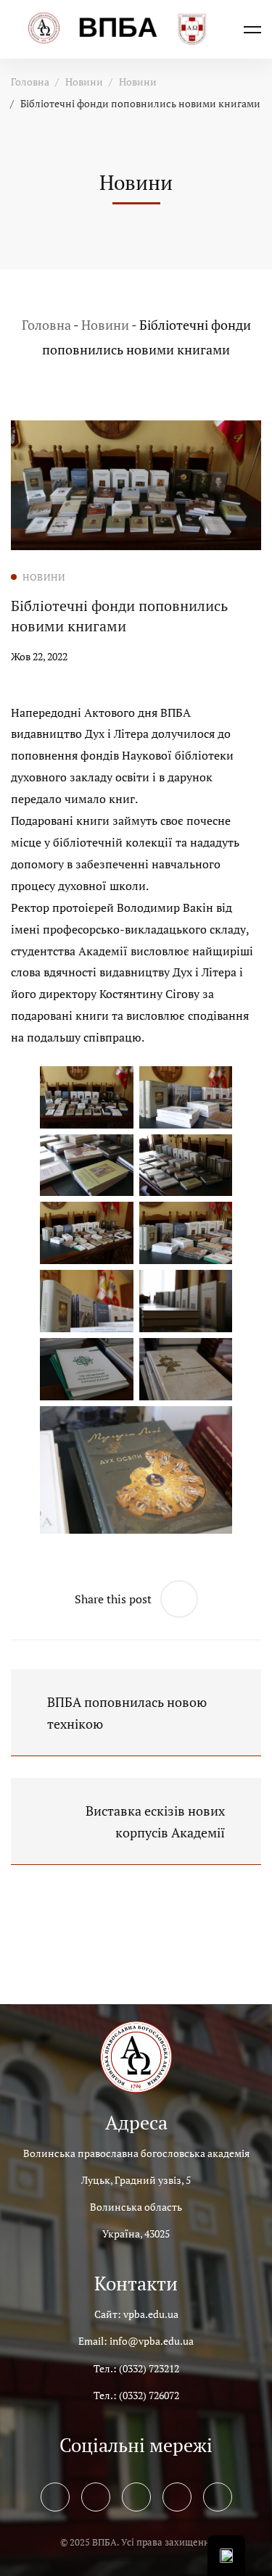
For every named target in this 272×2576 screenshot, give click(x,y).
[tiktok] (218, 2497)
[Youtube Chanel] (177, 2497)
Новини (84, 82)
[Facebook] (55, 2497)
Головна (30, 82)
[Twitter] (96, 2497)
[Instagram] (136, 2497)
